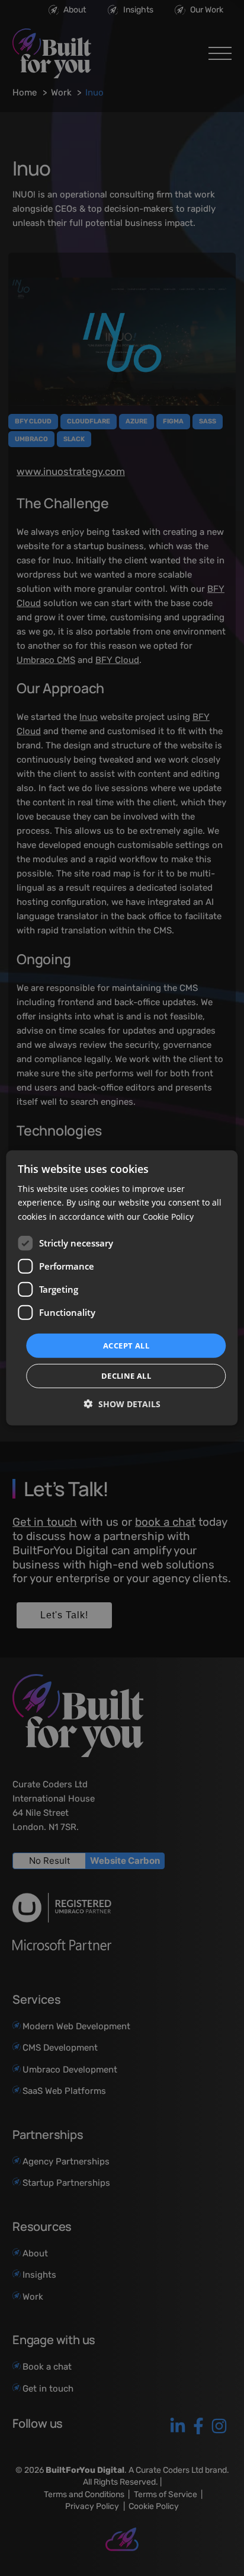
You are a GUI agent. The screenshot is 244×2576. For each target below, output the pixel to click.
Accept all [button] (126, 1346)
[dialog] (122, 1288)
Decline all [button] (126, 1376)
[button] (122, 1404)
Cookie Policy (168, 1216)
